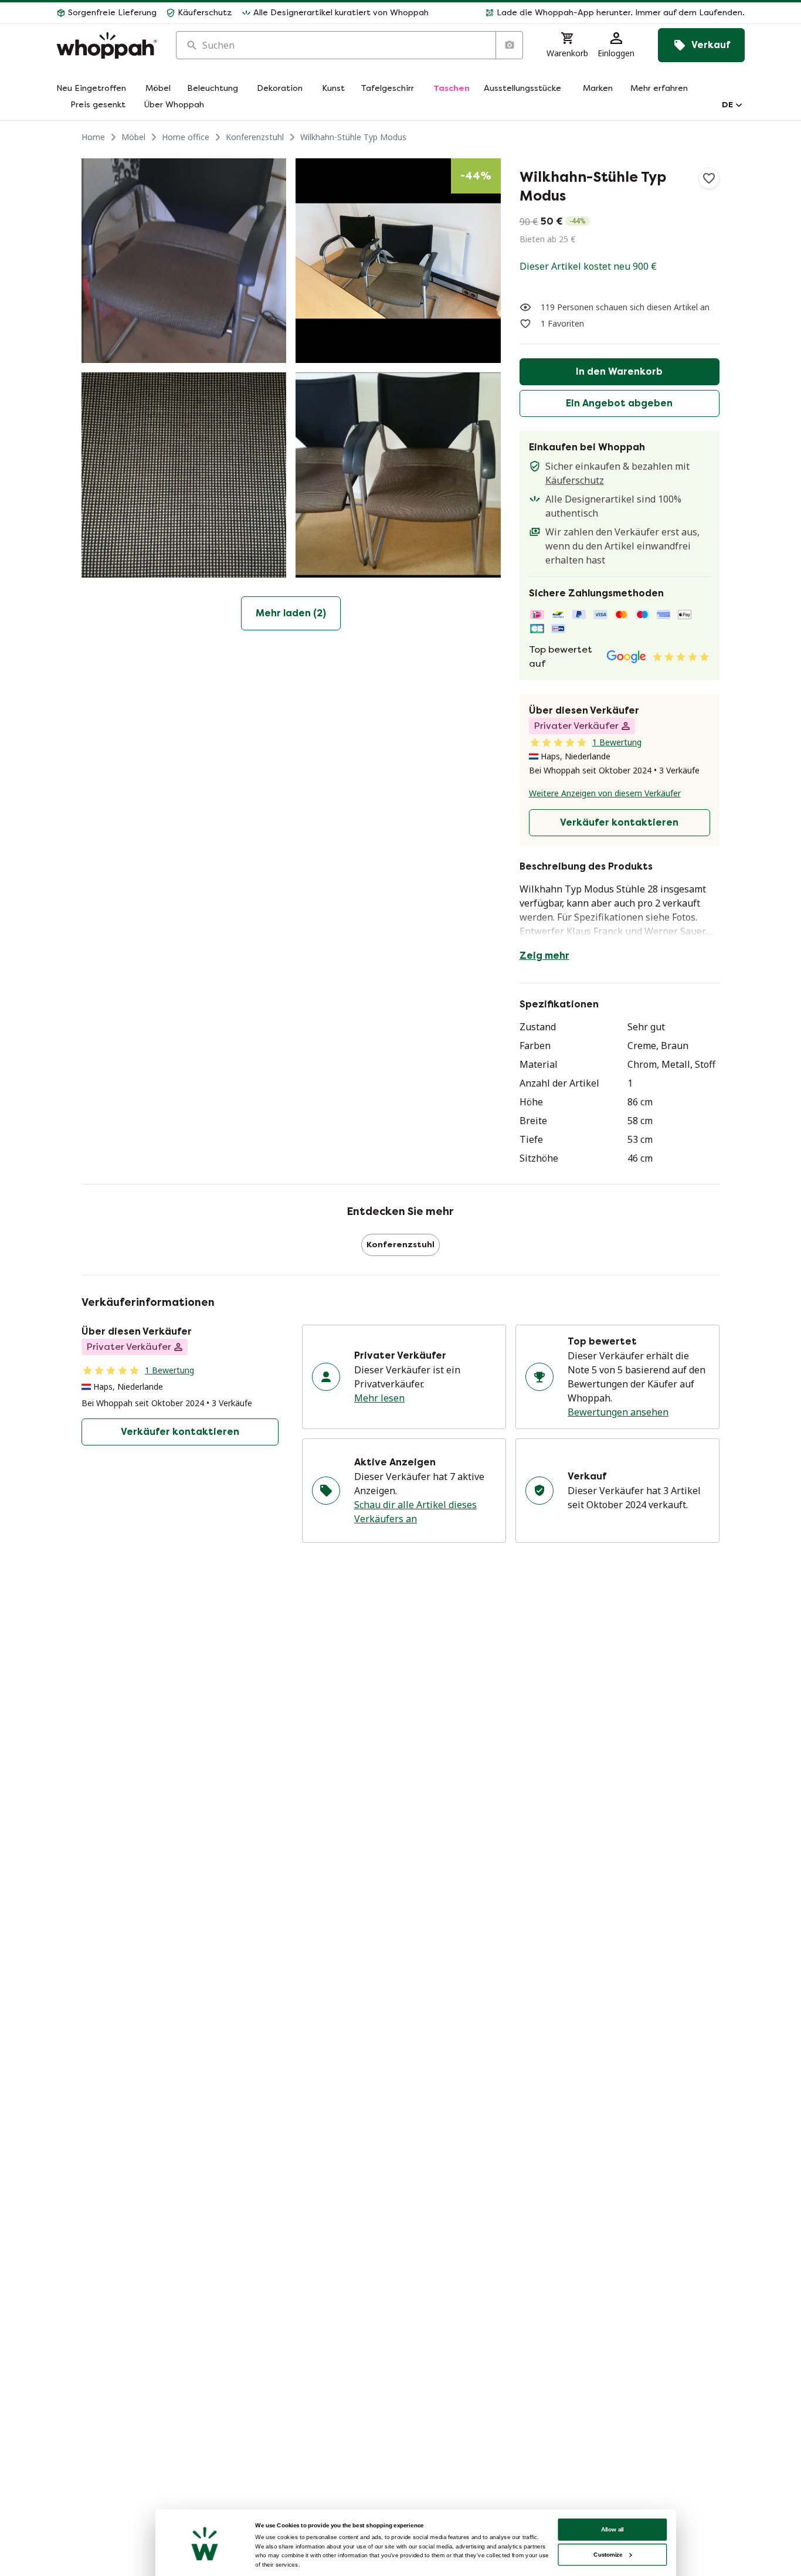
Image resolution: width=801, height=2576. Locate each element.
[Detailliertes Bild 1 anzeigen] (184, 261)
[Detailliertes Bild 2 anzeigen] (398, 261)
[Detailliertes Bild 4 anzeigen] (398, 475)
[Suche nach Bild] (509, 45)
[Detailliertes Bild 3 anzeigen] (184, 475)
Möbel (133, 137)
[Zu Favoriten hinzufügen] (709, 178)
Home (93, 137)
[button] (591, 13)
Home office (186, 137)
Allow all (613, 2529)
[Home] (107, 45)
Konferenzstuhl (255, 137)
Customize (608, 2555)
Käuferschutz (575, 480)
